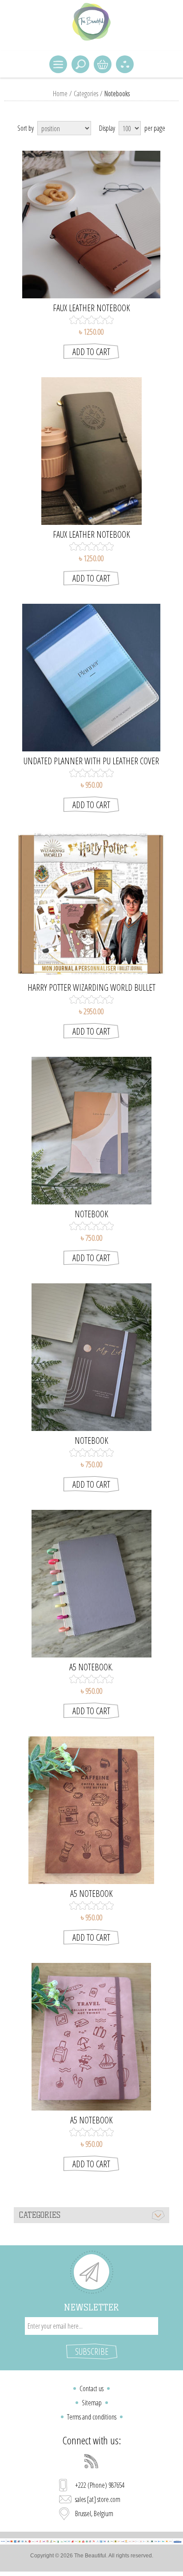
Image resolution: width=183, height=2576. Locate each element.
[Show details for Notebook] (91, 1131)
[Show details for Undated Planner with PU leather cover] (91, 678)
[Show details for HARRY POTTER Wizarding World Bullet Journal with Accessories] (91, 904)
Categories (86, 94)
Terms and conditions (92, 2417)
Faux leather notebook (91, 308)
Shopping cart (103, 64)
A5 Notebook (91, 1894)
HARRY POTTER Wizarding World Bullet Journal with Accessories (91, 988)
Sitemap (92, 2403)
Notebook (91, 1214)
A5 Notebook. (91, 1667)
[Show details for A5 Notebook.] (91, 1584)
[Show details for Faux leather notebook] (91, 225)
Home (60, 94)
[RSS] (91, 2461)
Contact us (91, 2388)
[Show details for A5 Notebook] (91, 1810)
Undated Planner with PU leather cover (91, 761)
